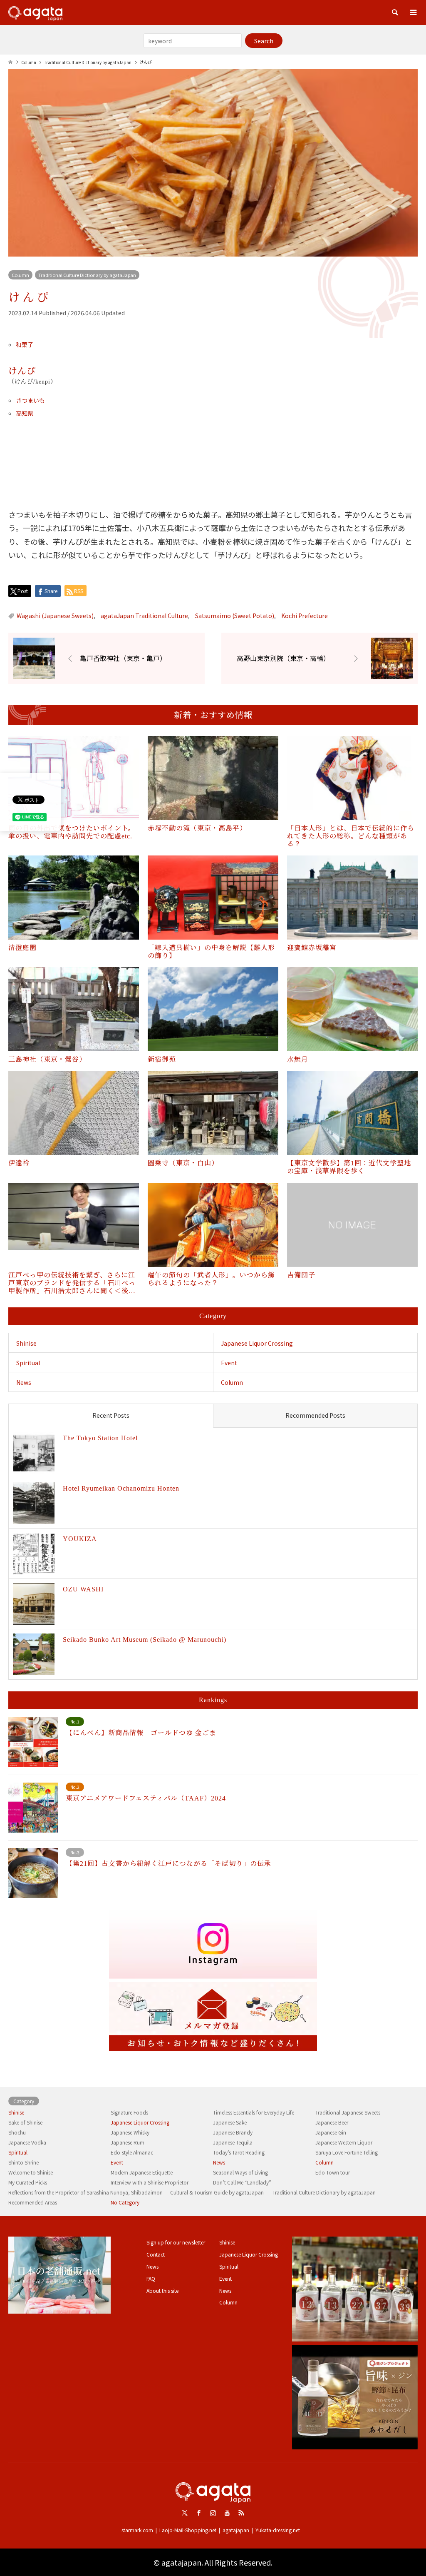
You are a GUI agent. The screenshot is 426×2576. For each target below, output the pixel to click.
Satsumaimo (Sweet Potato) (235, 616)
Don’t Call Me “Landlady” (242, 2182)
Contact (156, 2254)
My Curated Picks (28, 2182)
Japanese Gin (331, 2132)
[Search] (395, 12)
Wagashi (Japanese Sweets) (55, 616)
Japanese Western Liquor (344, 2142)
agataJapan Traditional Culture (144, 616)
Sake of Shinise (25, 2122)
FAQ (151, 2278)
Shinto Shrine (24, 2162)
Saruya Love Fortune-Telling (347, 2152)
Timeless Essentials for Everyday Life (254, 2112)
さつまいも (30, 400)
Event (229, 1363)
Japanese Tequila (233, 2142)
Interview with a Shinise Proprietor (150, 2182)
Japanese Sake (230, 2122)
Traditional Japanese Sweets (348, 2112)
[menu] (414, 12)
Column (20, 275)
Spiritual (28, 1363)
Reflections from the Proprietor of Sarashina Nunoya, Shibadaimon (85, 2192)
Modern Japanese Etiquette (142, 2172)
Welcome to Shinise (31, 2172)
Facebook (199, 2513)
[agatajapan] (35, 12)
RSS (241, 2513)
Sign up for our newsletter (176, 2242)
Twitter (185, 2513)
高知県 (25, 413)
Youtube (227, 2513)
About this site (162, 2290)
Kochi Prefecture (305, 616)
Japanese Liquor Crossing (257, 1343)
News (24, 1382)
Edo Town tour (333, 2172)
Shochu (17, 2132)
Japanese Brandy (233, 2132)
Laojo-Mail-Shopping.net (188, 2530)
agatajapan (236, 2530)
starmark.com (137, 2530)
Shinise (26, 1343)
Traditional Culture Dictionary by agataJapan (87, 275)
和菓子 (25, 344)
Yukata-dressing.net (278, 2530)
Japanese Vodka (27, 2142)
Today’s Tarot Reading (239, 2152)
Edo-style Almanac (132, 2152)
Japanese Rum (128, 2142)
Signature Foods (129, 2112)
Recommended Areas (33, 2202)
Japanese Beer (332, 2122)
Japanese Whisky (130, 2132)
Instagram (213, 2513)
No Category (125, 2202)
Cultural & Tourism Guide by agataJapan (217, 2192)
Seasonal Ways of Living (240, 2172)
